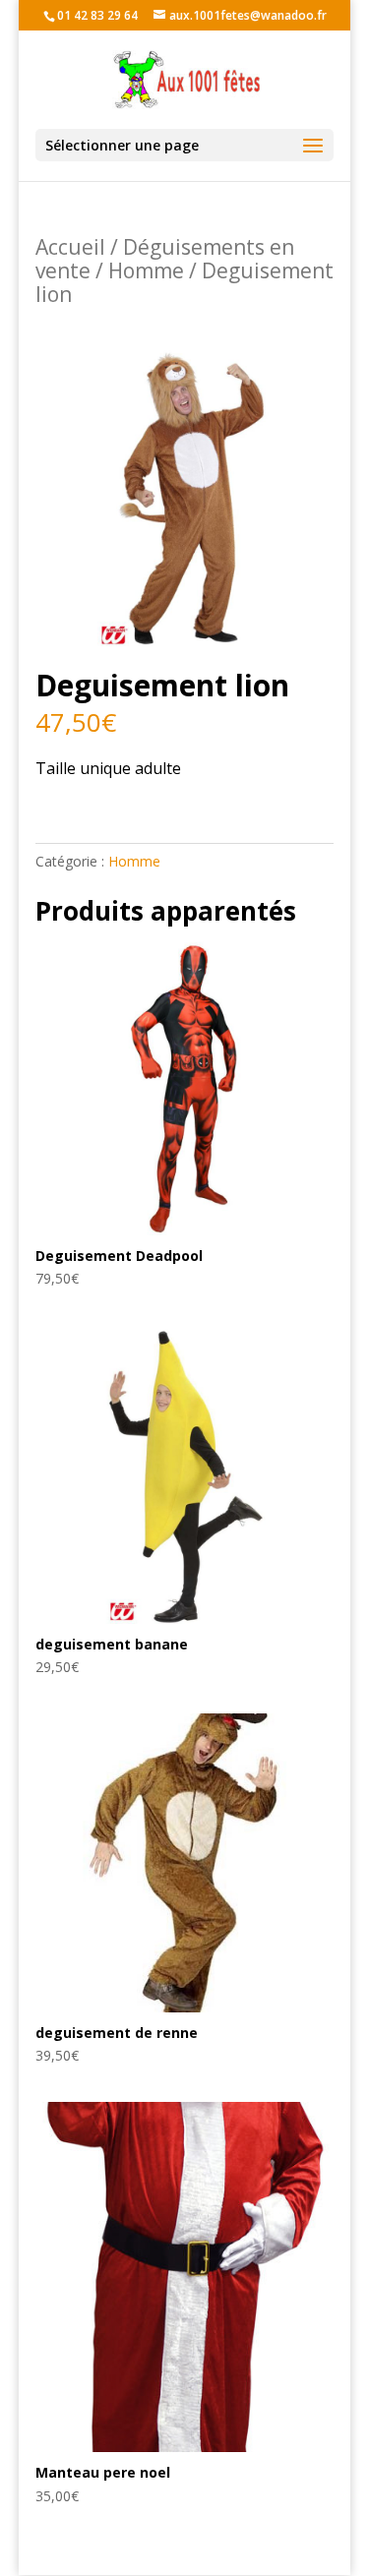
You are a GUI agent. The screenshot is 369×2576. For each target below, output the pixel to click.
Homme (146, 270)
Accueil (70, 247)
